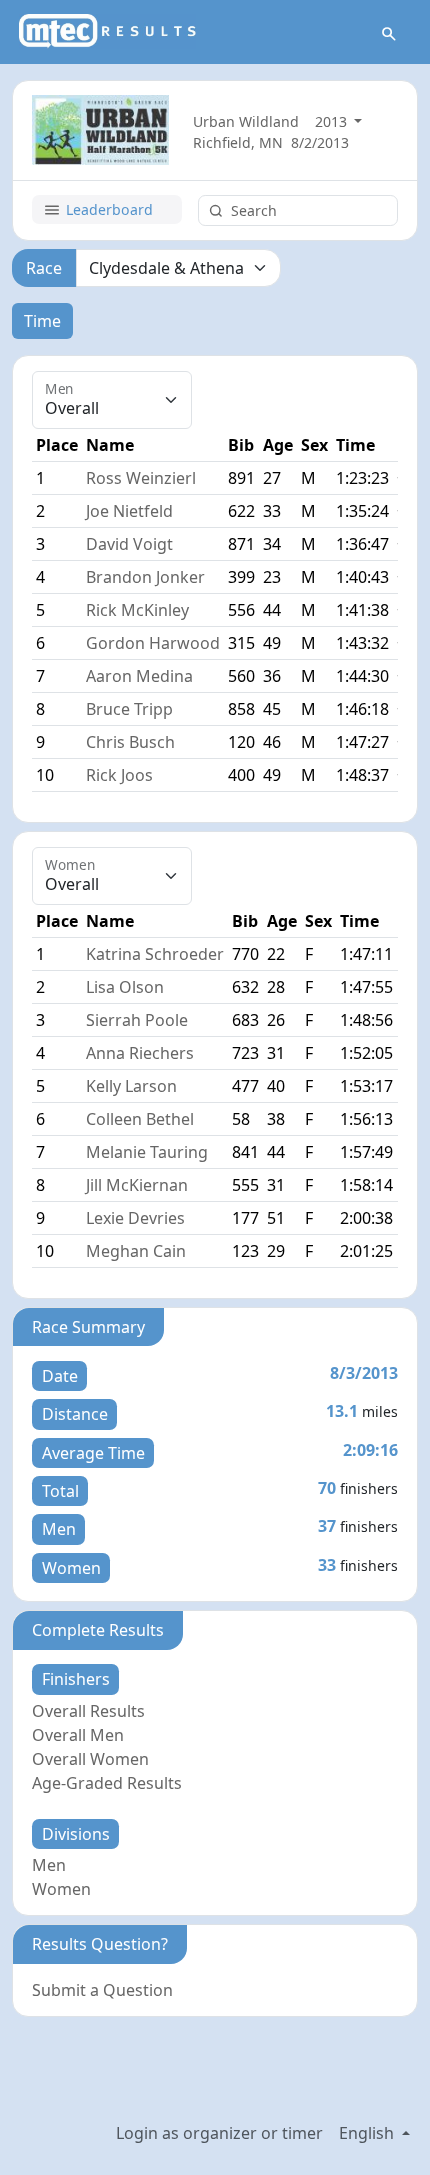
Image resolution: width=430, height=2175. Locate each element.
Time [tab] (42, 321)
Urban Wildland (246, 121)
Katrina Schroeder (155, 954)
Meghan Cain (136, 1251)
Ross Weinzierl (141, 478)
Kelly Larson (131, 1086)
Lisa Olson (125, 987)
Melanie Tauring (147, 1152)
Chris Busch (130, 742)
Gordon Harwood (153, 643)
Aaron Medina (139, 676)
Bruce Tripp (129, 709)
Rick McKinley (137, 610)
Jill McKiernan (137, 1185)
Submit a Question (102, 1990)
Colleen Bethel (140, 1119)
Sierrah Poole (137, 1020)
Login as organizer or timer (219, 2133)
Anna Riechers (140, 1053)
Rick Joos (119, 775)
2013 (333, 121)
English (368, 2133)
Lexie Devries (135, 1218)
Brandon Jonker (145, 577)
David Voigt (129, 544)
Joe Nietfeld (129, 511)
